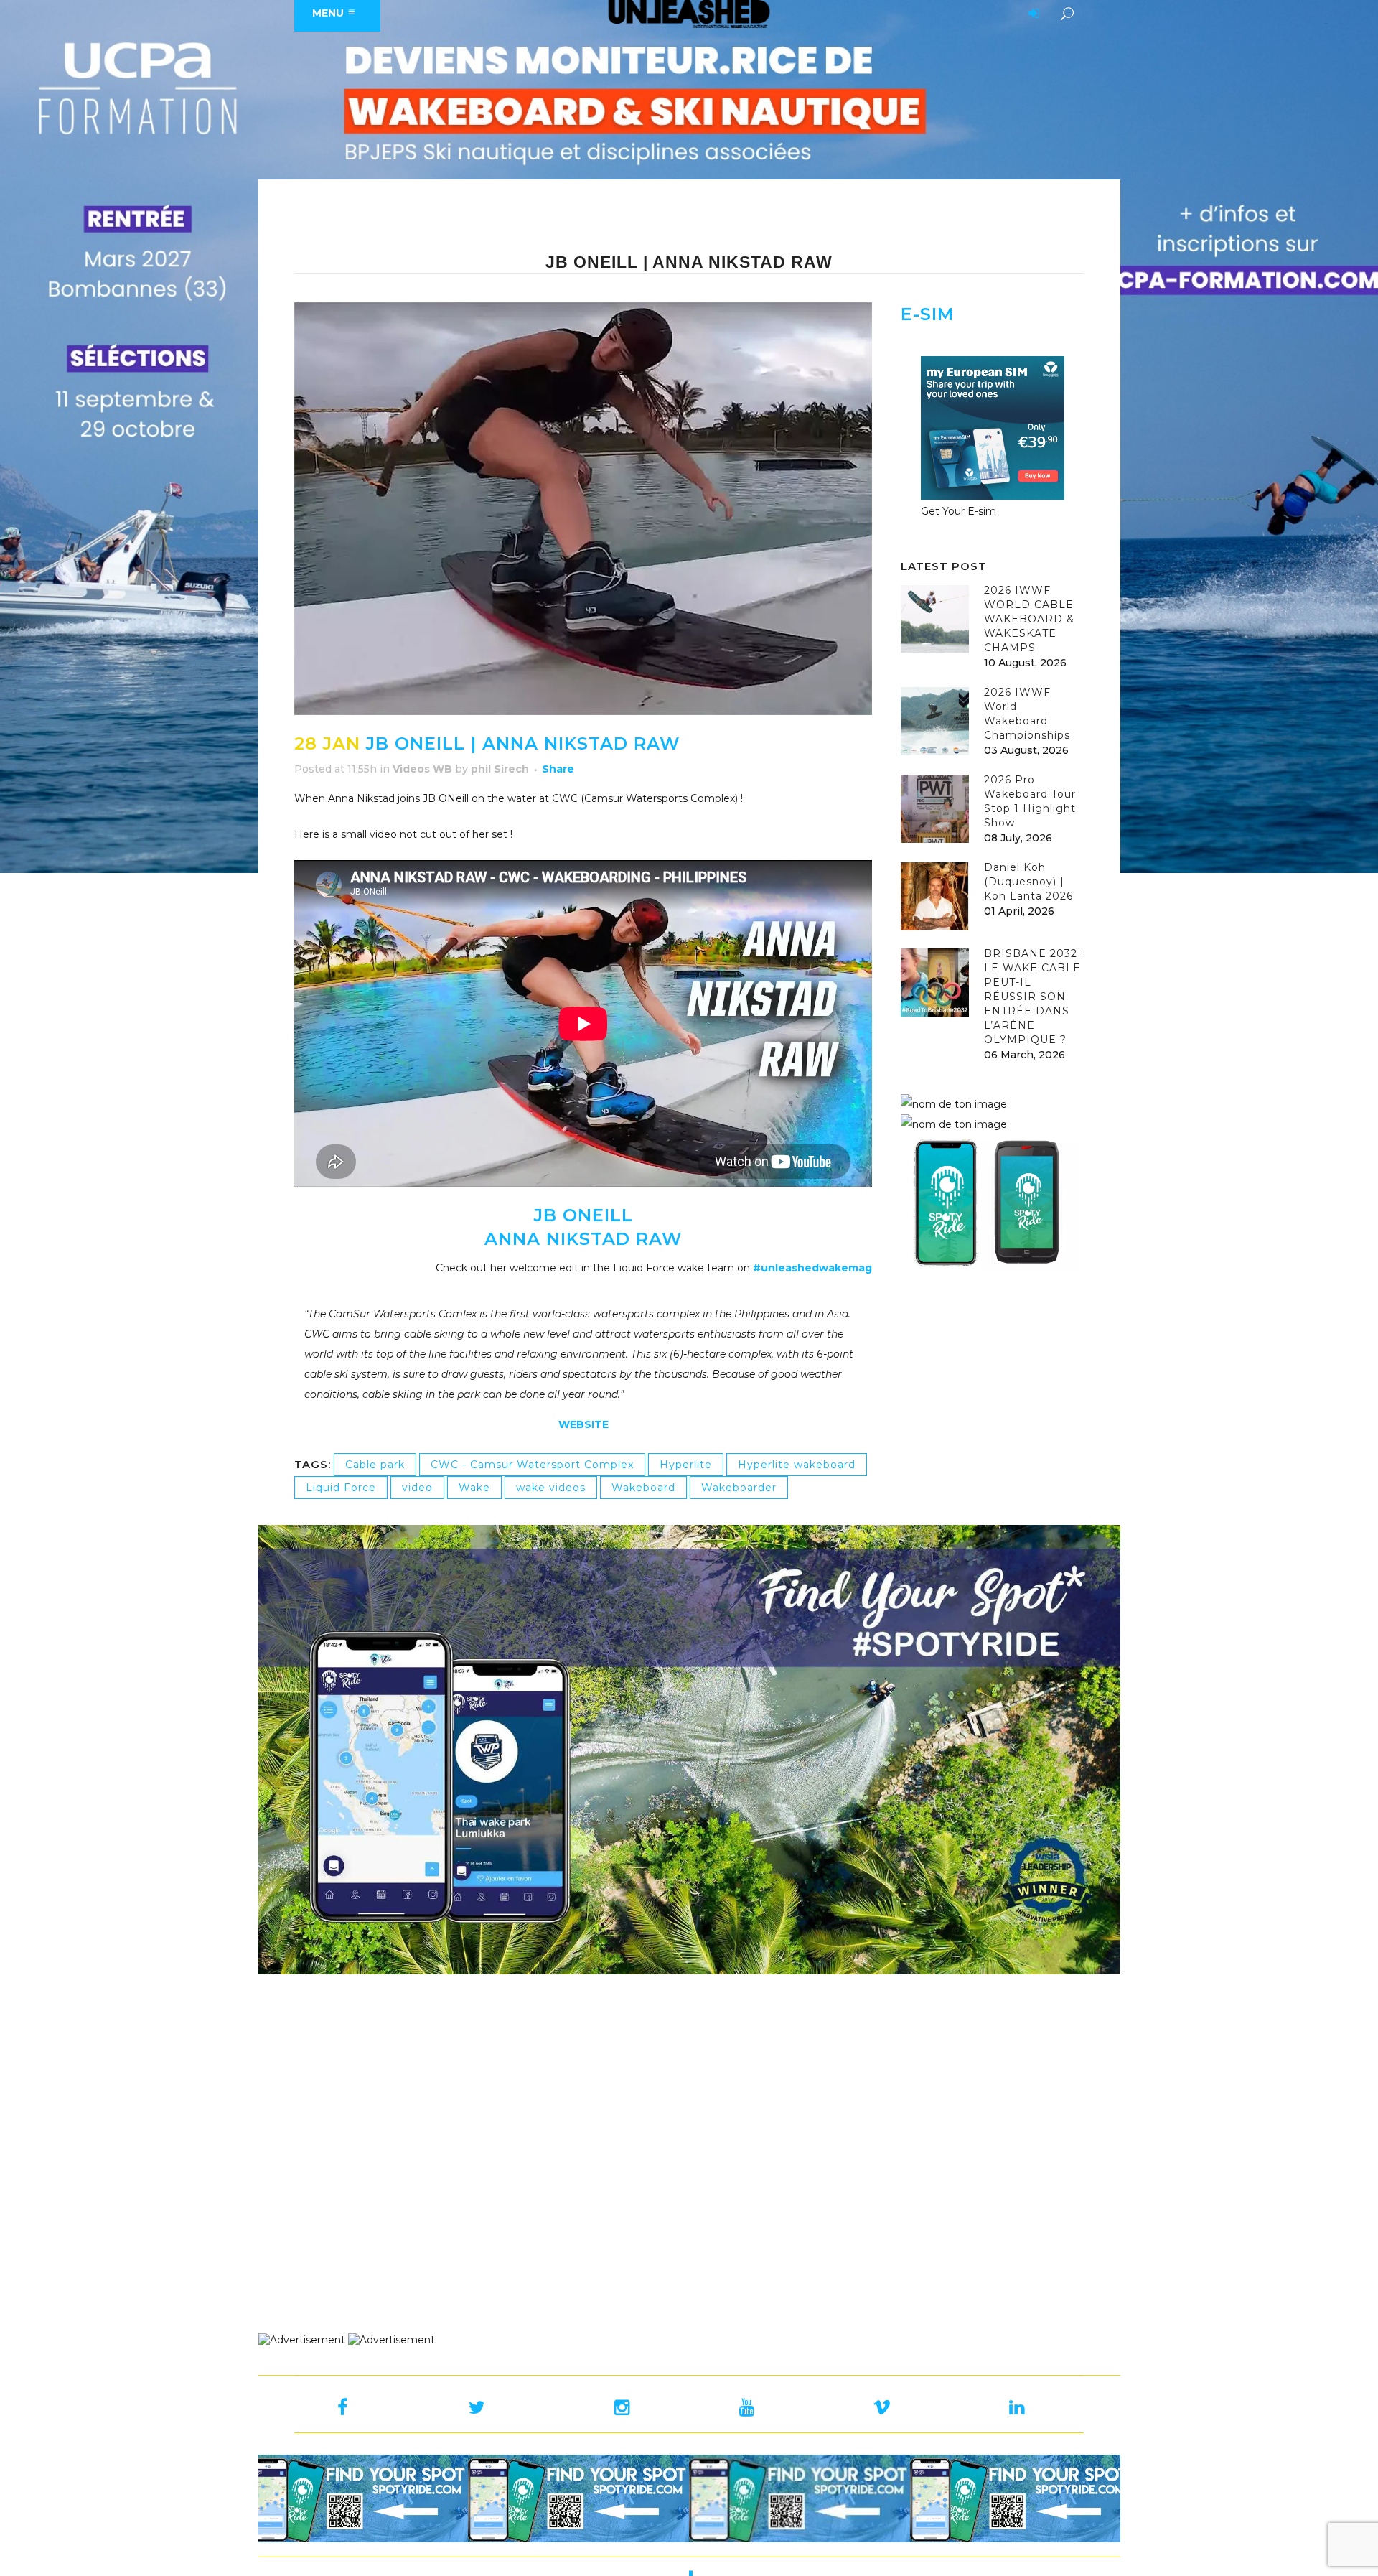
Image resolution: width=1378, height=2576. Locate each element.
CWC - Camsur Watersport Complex (532, 1465)
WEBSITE (583, 1424)
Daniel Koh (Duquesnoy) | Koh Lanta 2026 (1028, 882)
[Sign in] (1031, 14)
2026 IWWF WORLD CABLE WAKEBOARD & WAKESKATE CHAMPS (1029, 619)
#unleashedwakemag (812, 1268)
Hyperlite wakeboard (797, 1465)
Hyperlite (686, 1465)
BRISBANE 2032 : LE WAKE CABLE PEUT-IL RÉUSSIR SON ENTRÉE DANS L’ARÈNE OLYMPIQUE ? (1034, 997)
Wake (474, 1488)
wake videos (551, 1488)
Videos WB (422, 769)
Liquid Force (341, 1488)
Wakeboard (643, 1488)
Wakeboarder (739, 1488)
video (417, 1488)
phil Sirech (500, 769)
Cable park (375, 1465)
